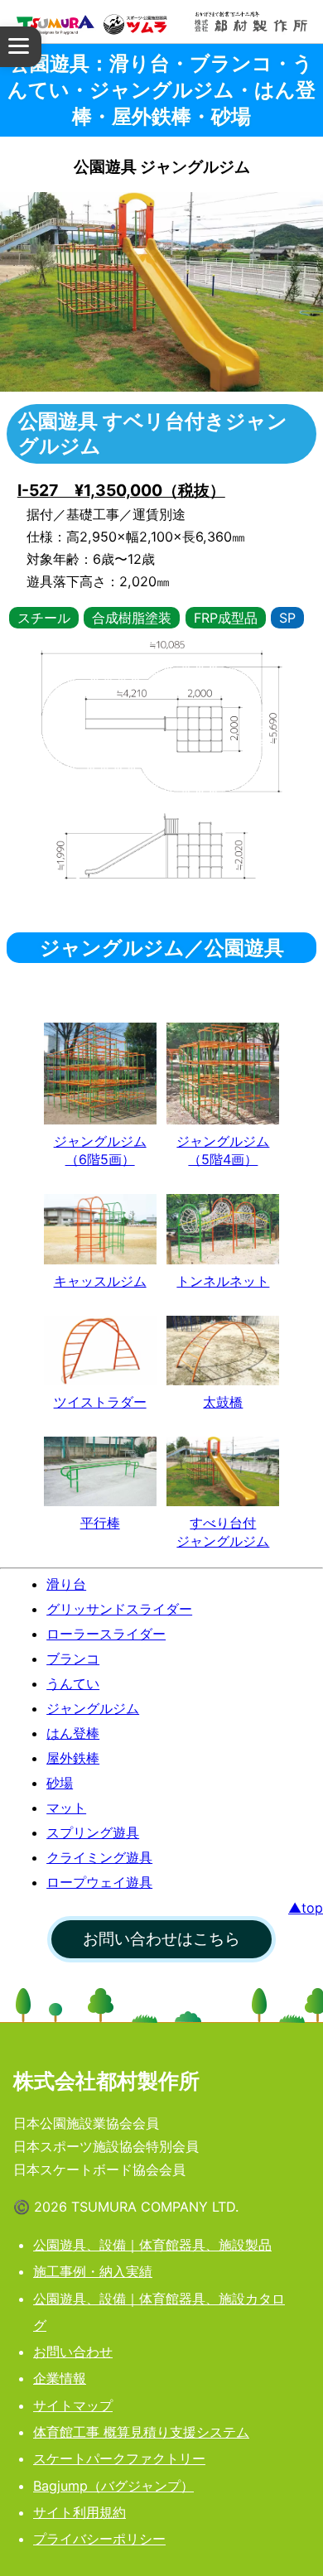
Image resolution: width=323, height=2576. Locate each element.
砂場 (60, 1783)
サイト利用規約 (80, 2512)
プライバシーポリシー (99, 2539)
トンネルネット (223, 1281)
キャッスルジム (100, 1281)
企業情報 (60, 2378)
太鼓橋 (223, 1402)
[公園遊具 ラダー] (100, 1351)
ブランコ (73, 1659)
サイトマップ (73, 2405)
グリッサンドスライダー (119, 1609)
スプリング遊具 (93, 1832)
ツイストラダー (100, 1402)
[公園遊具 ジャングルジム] (100, 1074)
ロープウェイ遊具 (99, 1882)
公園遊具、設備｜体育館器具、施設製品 (152, 2245)
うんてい (73, 1683)
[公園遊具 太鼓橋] (223, 1351)
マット (66, 1808)
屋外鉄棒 (73, 1758)
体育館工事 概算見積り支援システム (141, 2432)
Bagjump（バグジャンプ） (113, 2486)
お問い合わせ (73, 2352)
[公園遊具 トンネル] (223, 1229)
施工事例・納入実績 (93, 2271)
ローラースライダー (106, 1634)
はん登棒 (73, 1733)
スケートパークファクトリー (119, 2458)
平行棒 (100, 1523)
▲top (306, 1908)
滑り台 (66, 1584)
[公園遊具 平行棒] (100, 1471)
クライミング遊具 (99, 1857)
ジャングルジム (93, 1708)
